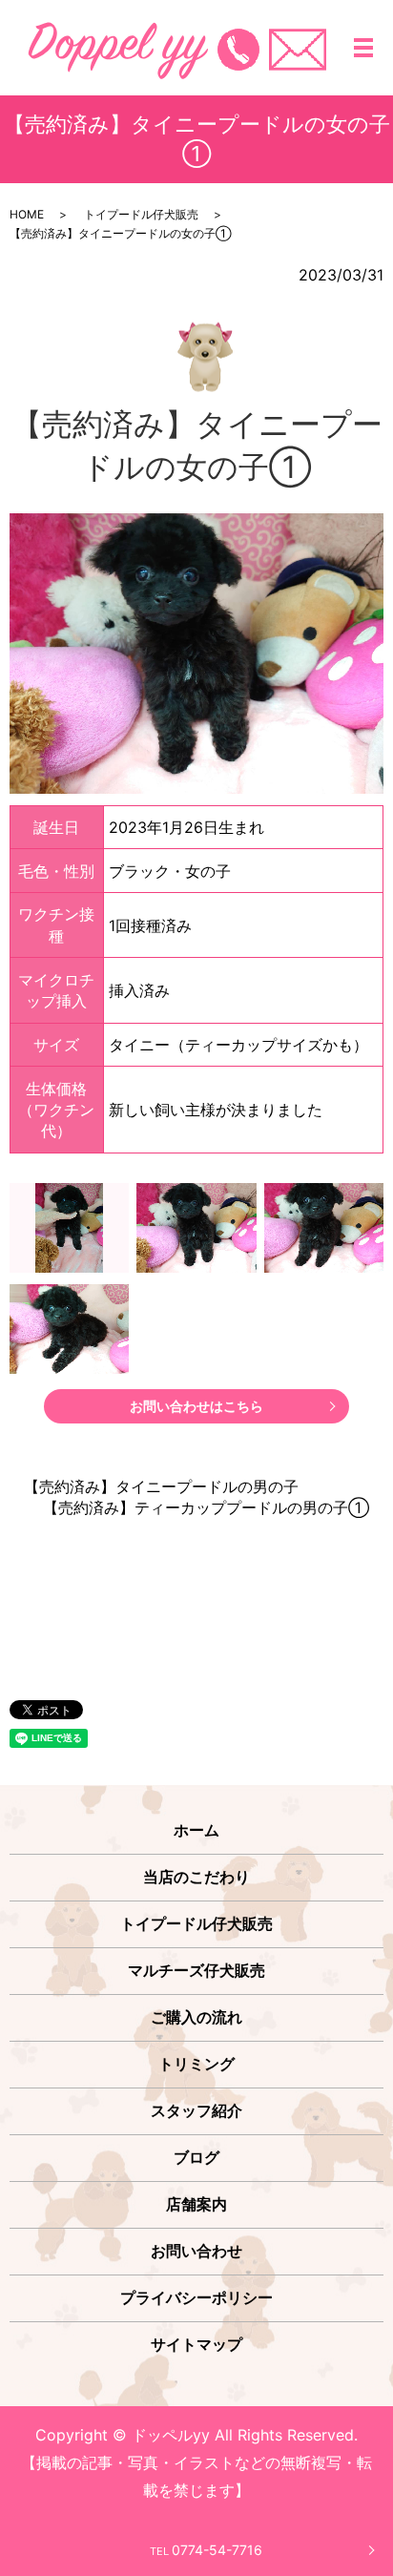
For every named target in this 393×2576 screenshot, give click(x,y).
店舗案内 (196, 2204)
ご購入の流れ (196, 2017)
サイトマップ (196, 2344)
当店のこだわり (196, 1877)
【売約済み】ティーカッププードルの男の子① (206, 1507)
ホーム (196, 1830)
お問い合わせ (196, 2251)
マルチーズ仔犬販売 (196, 1970)
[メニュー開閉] (363, 48)
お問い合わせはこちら (196, 1406)
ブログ (196, 2157)
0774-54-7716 (206, 2550)
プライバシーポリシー (196, 2297)
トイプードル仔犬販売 (141, 214)
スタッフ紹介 (196, 2110)
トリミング (196, 2064)
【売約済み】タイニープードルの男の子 (161, 1486)
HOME (27, 214)
